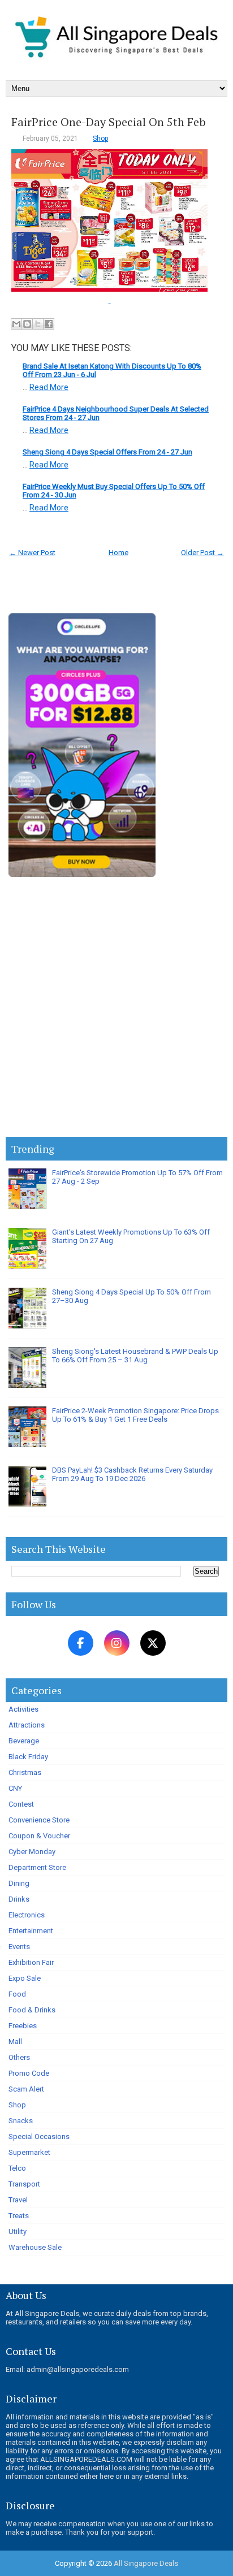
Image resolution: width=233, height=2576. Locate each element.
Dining (19, 1883)
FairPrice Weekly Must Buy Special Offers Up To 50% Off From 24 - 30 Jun (114, 491)
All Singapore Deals (146, 2563)
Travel (18, 2200)
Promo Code (29, 2073)
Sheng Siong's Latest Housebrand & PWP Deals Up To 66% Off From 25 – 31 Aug (135, 1356)
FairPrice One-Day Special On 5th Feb (109, 122)
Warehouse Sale (35, 2247)
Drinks (19, 1899)
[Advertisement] (116, 1009)
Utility (18, 2231)
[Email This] (16, 324)
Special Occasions (39, 2136)
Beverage (24, 1741)
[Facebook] (81, 1643)
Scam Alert (26, 2089)
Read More (49, 387)
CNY (15, 1788)
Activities (23, 1709)
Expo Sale (25, 1978)
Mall (15, 2042)
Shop (100, 138)
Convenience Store (39, 1820)
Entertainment (31, 1931)
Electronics (27, 1915)
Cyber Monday (32, 1852)
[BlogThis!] (27, 324)
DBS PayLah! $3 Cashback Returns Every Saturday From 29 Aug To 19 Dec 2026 (132, 1474)
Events (19, 1947)
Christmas (25, 1772)
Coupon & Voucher (39, 1836)
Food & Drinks (32, 2010)
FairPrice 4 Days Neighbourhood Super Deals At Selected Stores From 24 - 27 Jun (116, 413)
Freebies (23, 2026)
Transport (24, 2184)
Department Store (37, 1867)
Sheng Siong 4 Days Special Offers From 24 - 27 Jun (107, 452)
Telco (17, 2168)
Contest (21, 1804)
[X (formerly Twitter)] (153, 1643)
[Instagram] (117, 1643)
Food (17, 1994)
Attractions (27, 1725)
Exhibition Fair (31, 1962)
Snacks (21, 2121)
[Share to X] (38, 324)
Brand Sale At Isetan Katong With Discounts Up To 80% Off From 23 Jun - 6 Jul (112, 370)
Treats (19, 2216)
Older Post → (202, 553)
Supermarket (29, 2152)
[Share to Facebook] (49, 324)
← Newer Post (32, 553)
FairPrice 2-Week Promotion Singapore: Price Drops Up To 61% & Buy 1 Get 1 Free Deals (135, 1415)
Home (118, 553)
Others (19, 2057)
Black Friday (28, 1757)
